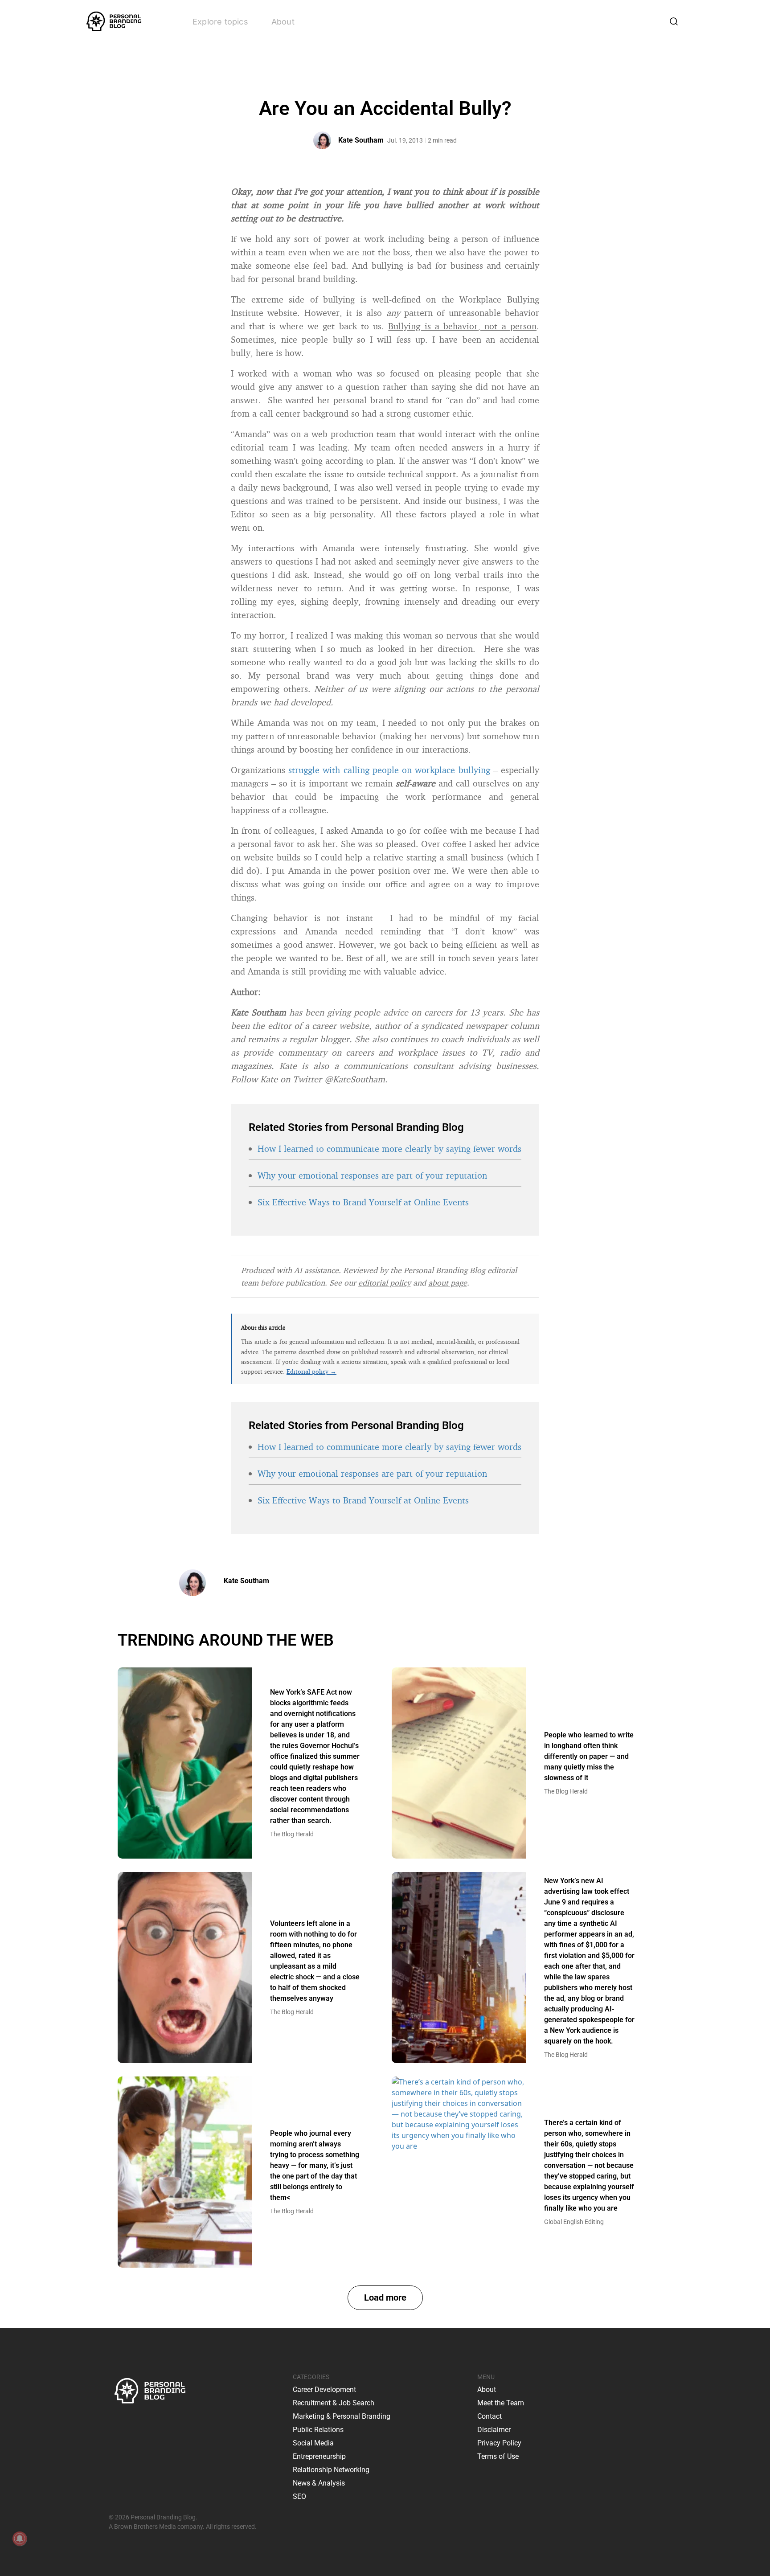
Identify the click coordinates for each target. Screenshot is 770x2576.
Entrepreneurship (319, 2456)
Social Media (313, 2443)
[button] (385, 2298)
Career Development (324, 2390)
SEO (299, 2496)
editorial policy (385, 1282)
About (283, 22)
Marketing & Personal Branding (342, 2416)
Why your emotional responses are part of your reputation (372, 1175)
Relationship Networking (331, 2470)
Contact (489, 2416)
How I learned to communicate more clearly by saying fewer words (389, 1149)
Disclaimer (494, 2430)
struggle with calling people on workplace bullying (389, 770)
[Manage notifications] (20, 2539)
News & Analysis (319, 2483)
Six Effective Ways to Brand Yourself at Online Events (363, 1202)
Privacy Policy (499, 2443)
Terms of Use (498, 2456)
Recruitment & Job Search (334, 2403)
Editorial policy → (311, 1371)
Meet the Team (501, 2403)
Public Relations (318, 2430)
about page (448, 1282)
